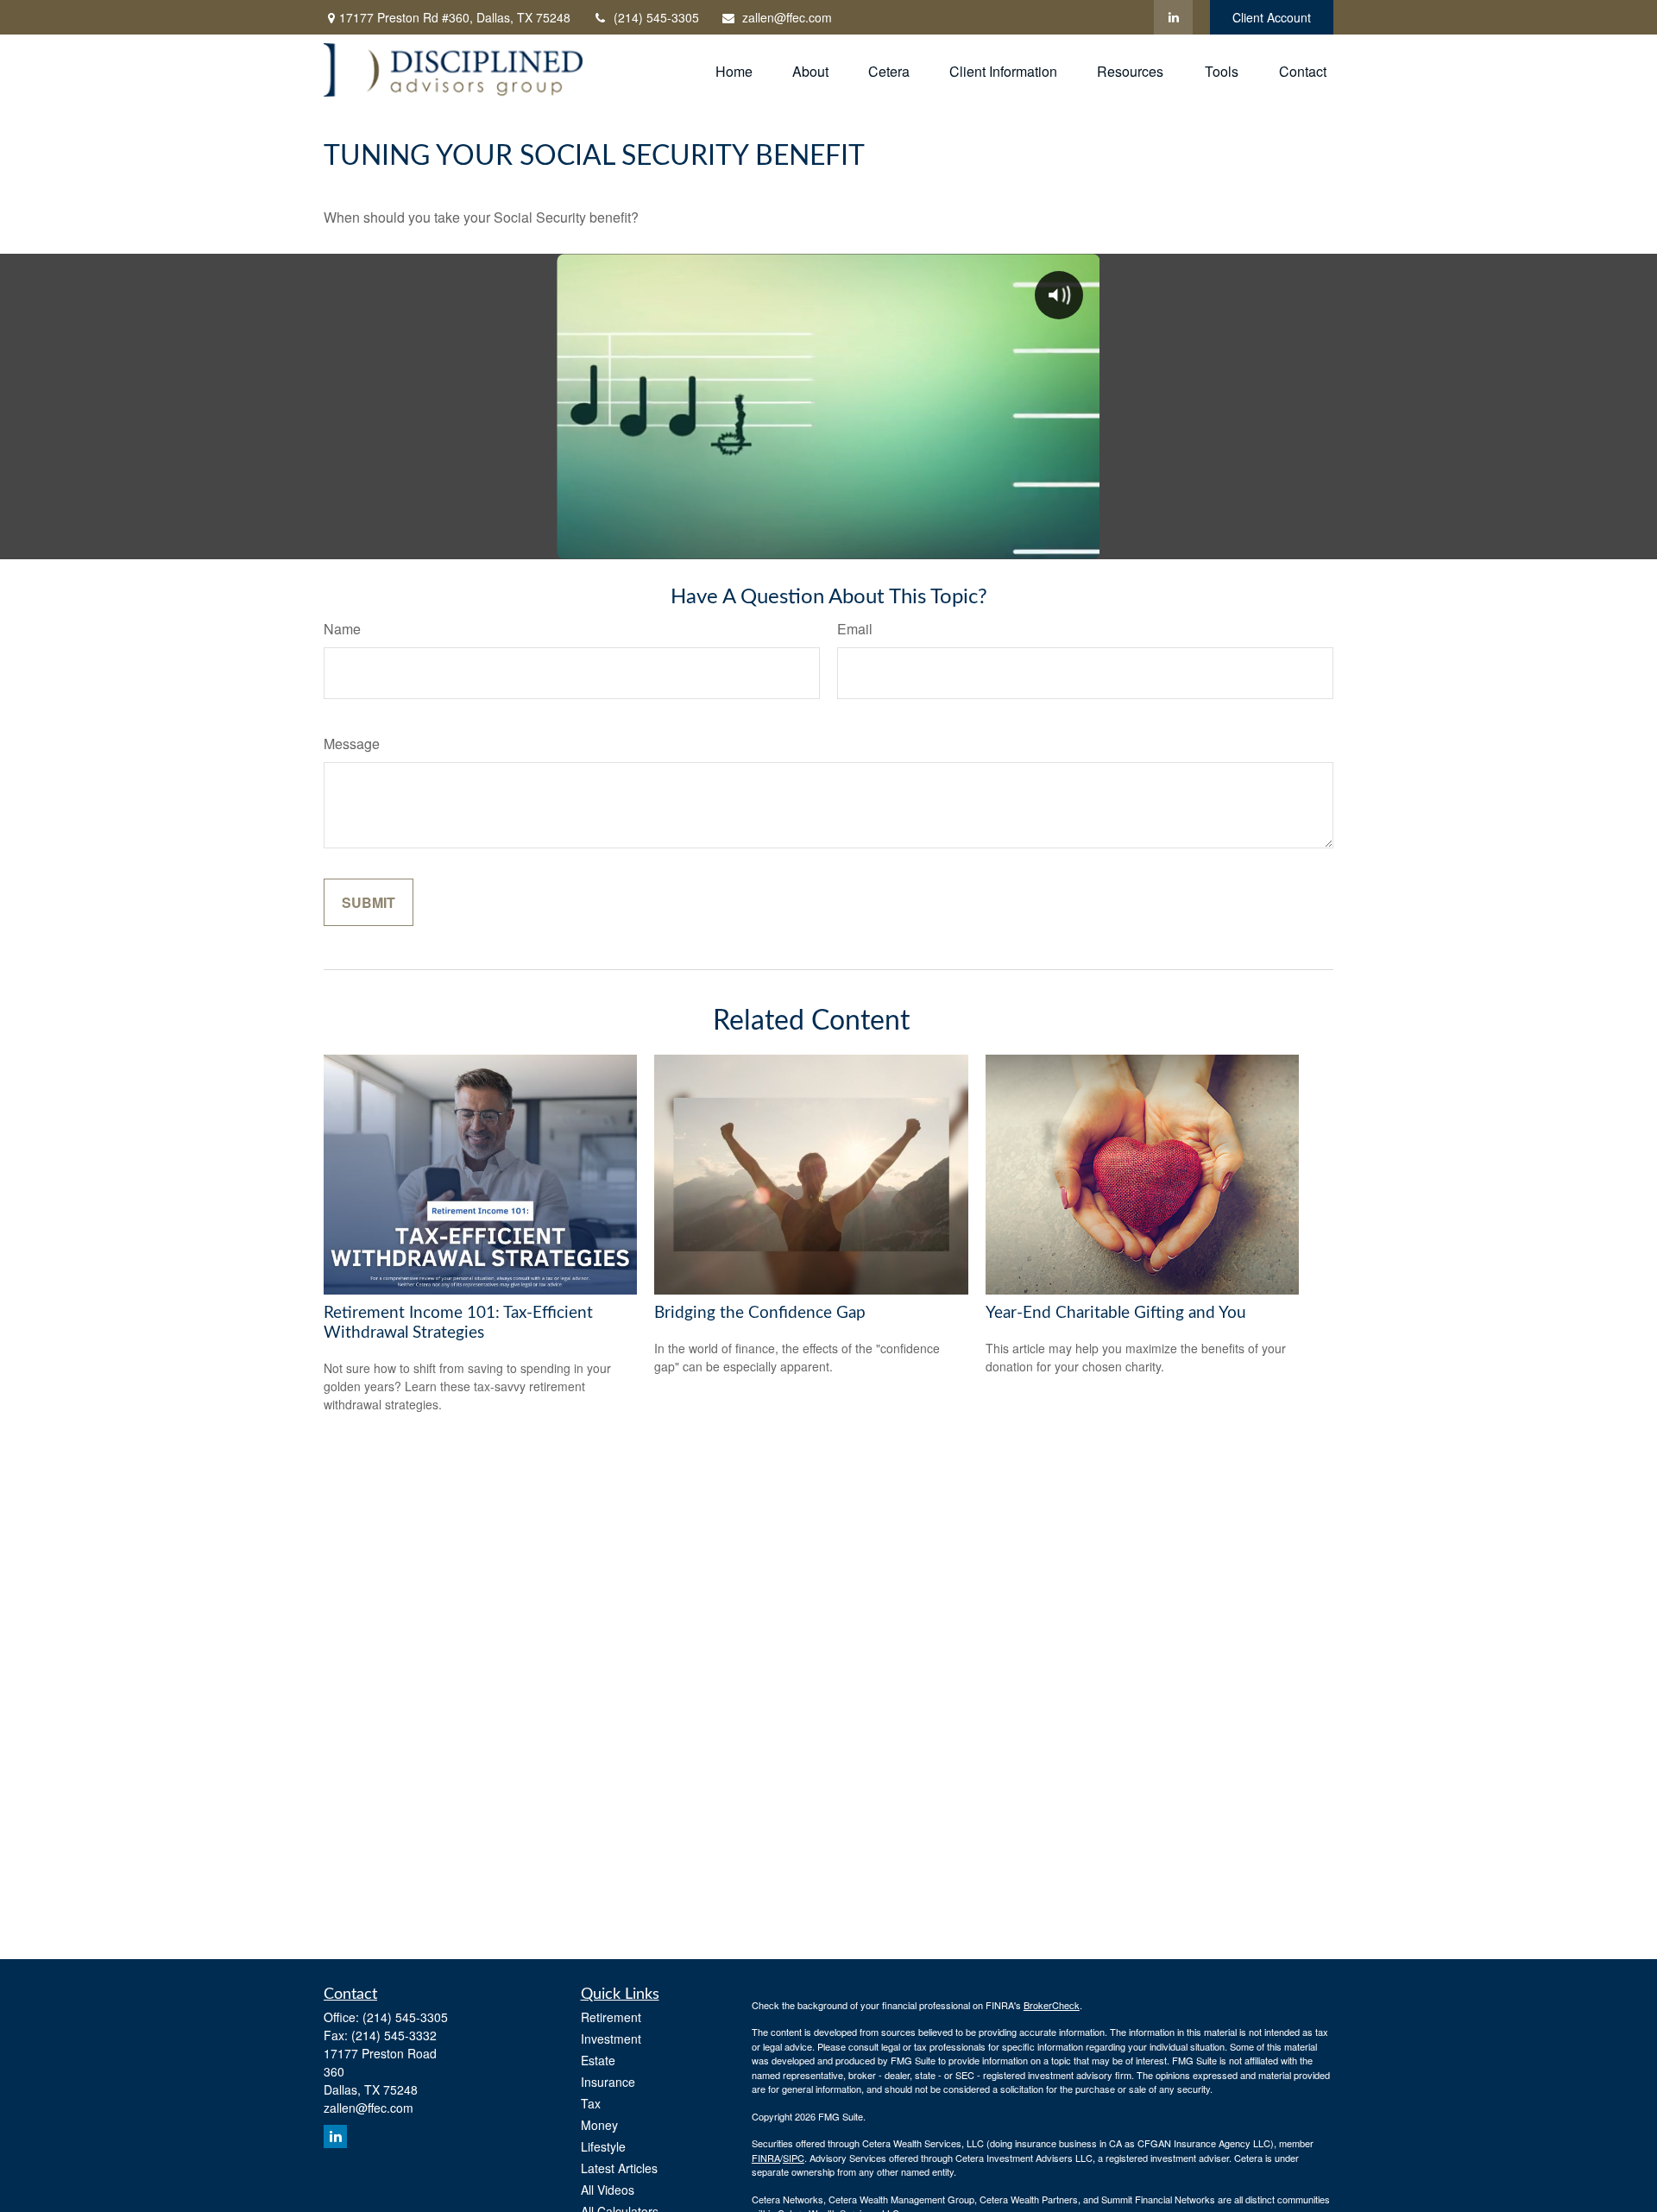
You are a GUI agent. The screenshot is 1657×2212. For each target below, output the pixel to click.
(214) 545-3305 (656, 17)
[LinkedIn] (1173, 17)
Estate (598, 2060)
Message (352, 744)
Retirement (611, 2017)
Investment (611, 2039)
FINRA (766, 2158)
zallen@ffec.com (787, 17)
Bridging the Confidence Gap (760, 1313)
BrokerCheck (1052, 2005)
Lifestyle (603, 2146)
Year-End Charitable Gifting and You (1116, 1313)
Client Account (1272, 17)
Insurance (608, 2082)
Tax (591, 2103)
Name (342, 629)
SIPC (794, 2158)
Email (855, 629)
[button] (734, 69)
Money (599, 2125)
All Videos (608, 2190)
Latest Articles (619, 2168)
